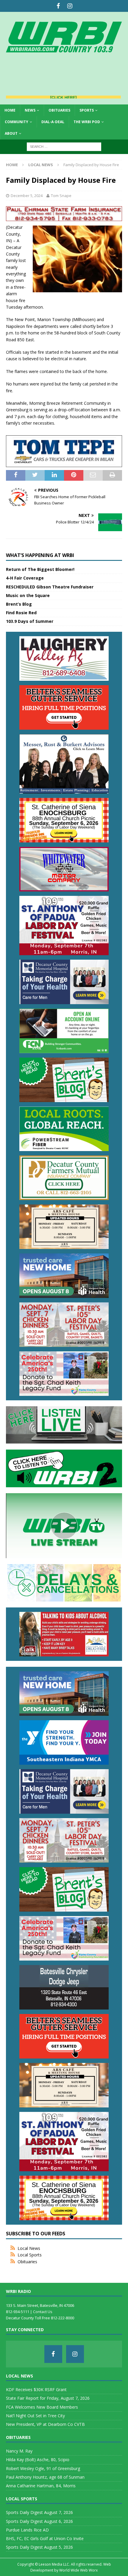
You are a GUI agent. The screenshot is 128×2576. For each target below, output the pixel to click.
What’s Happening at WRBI (40, 555)
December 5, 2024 (27, 196)
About (11, 133)
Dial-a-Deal (53, 122)
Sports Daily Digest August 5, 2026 (39, 2547)
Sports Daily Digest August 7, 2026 (39, 2512)
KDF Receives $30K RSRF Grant (36, 2389)
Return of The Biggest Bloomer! (40, 569)
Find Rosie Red (21, 613)
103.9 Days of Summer (30, 621)
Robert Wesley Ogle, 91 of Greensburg (43, 2468)
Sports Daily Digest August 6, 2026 (39, 2521)
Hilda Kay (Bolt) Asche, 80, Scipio (38, 2460)
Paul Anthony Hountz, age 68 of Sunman (45, 2477)
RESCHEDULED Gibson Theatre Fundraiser (50, 587)
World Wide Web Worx (78, 2570)
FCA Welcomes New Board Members (42, 2407)
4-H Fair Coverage (25, 578)
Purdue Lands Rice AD (27, 2530)
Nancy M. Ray (19, 2451)
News (30, 110)
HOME (10, 110)
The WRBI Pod (87, 122)
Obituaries (59, 110)
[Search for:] (64, 146)
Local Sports (30, 2255)
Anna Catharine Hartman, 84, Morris (41, 2486)
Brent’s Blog (19, 604)
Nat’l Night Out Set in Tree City (35, 2416)
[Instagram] (70, 6)
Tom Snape (61, 196)
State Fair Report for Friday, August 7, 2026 (48, 2398)
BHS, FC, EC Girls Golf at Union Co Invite (45, 2538)
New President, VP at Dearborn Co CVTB (45, 2424)
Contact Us (43, 2312)
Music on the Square (28, 595)
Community (17, 122)
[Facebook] (58, 6)
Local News (29, 2248)
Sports (87, 110)
